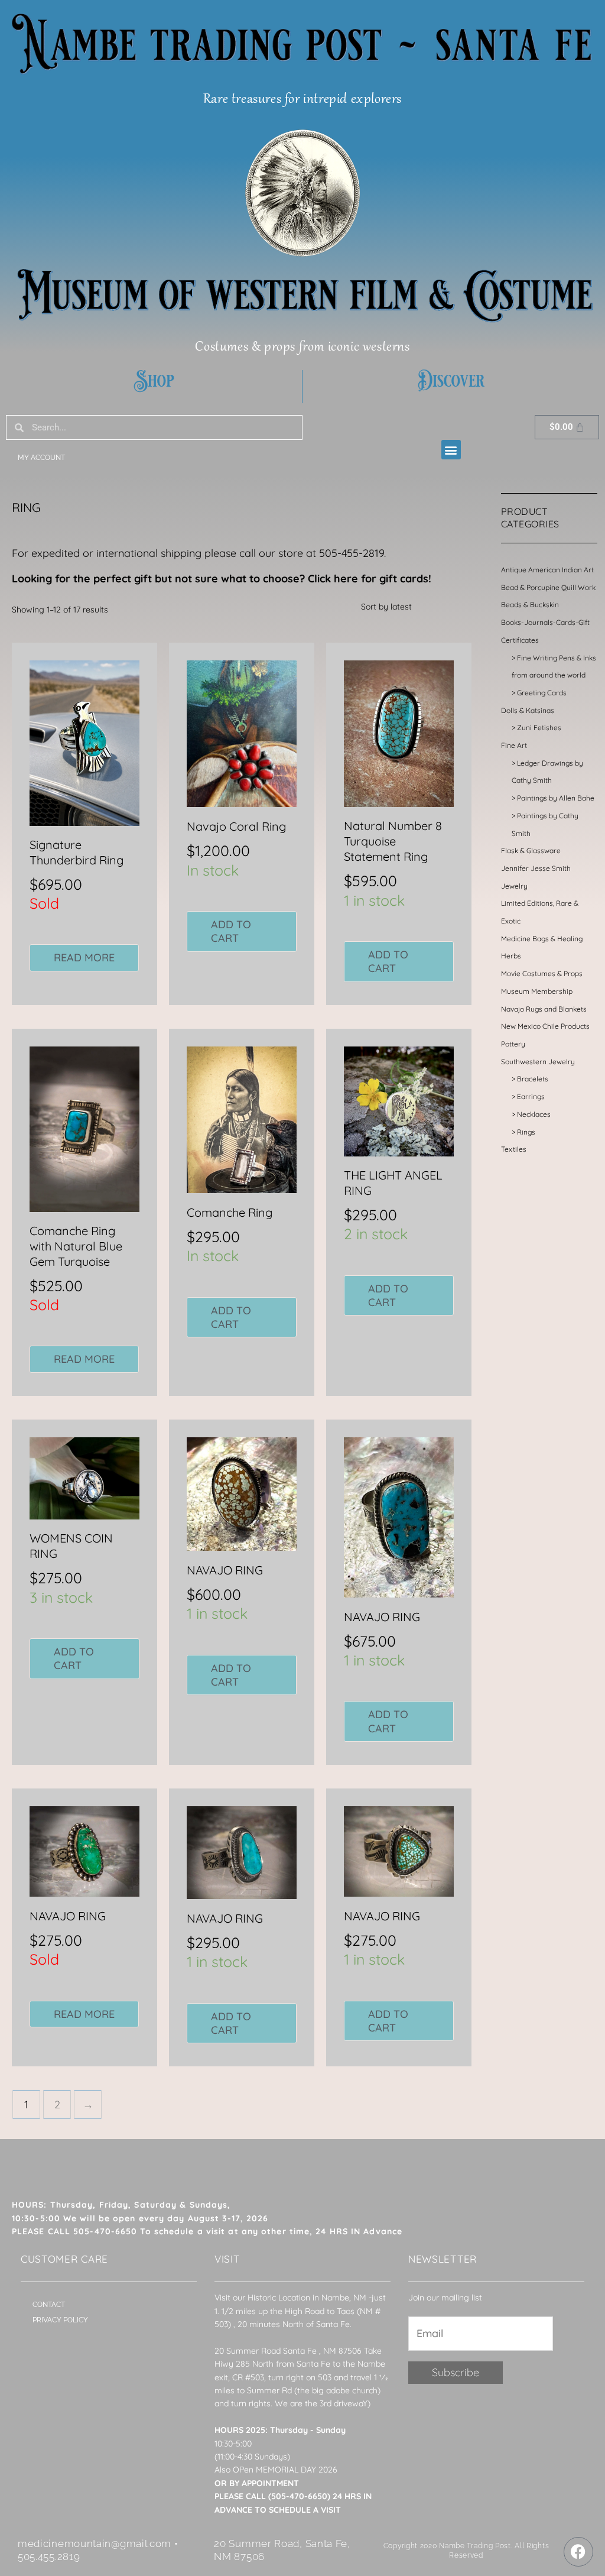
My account (41, 458)
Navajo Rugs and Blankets (544, 1009)
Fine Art (514, 745)
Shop (154, 381)
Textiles (514, 1149)
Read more (84, 958)
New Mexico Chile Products (545, 1026)
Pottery (513, 1044)
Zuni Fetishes (539, 728)
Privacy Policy (60, 2320)
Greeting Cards (542, 693)
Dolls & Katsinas (528, 710)
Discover (451, 381)
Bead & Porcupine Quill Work (548, 587)
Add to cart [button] (231, 931)
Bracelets (533, 1079)
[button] (451, 450)
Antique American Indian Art (547, 570)
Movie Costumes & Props (542, 973)
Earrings (531, 1096)
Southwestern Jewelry (538, 1062)
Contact (49, 2305)
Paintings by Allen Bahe (556, 798)
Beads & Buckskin (530, 605)
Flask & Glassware (531, 850)
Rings (526, 1132)
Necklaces (534, 1114)
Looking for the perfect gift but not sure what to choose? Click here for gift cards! (222, 579)
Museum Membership (537, 991)
